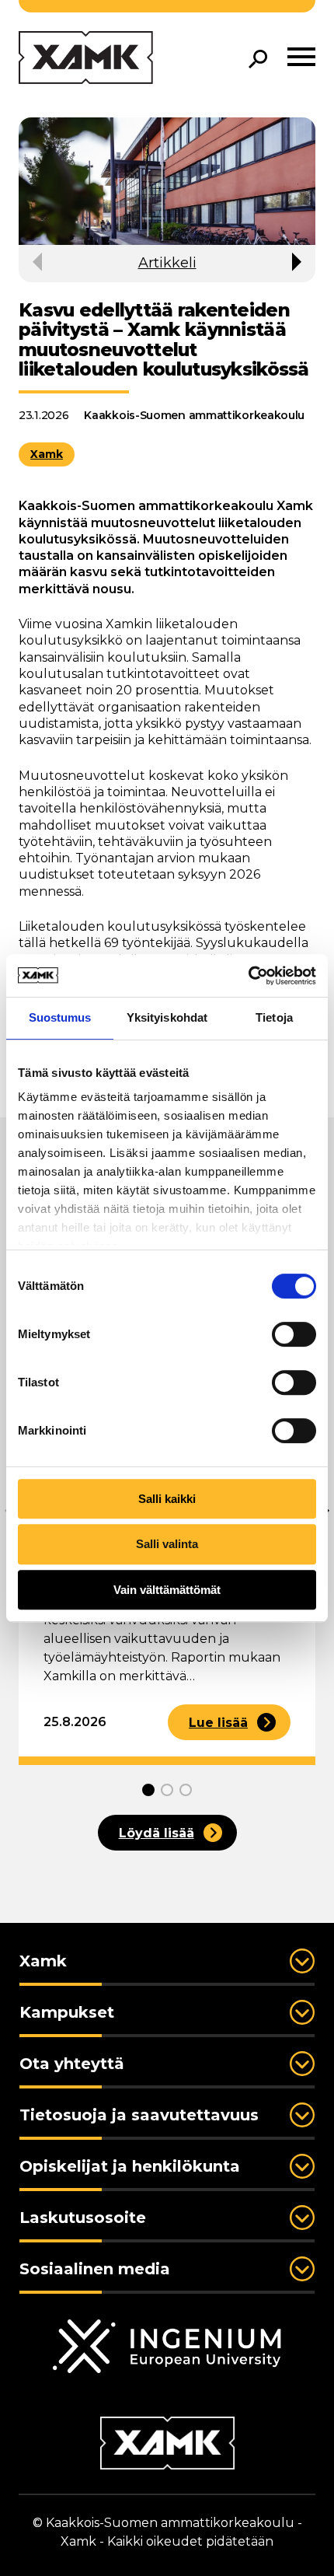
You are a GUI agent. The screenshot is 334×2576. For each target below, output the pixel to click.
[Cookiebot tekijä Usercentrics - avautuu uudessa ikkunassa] (248, 976)
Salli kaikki (167, 1499)
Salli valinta (167, 1544)
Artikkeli (167, 263)
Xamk (47, 454)
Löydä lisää (157, 1833)
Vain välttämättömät (167, 1590)
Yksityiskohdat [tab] (167, 1017)
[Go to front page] (86, 59)
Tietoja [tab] (274, 1017)
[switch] (294, 1334)
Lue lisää (218, 1723)
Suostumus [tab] (60, 1017)
